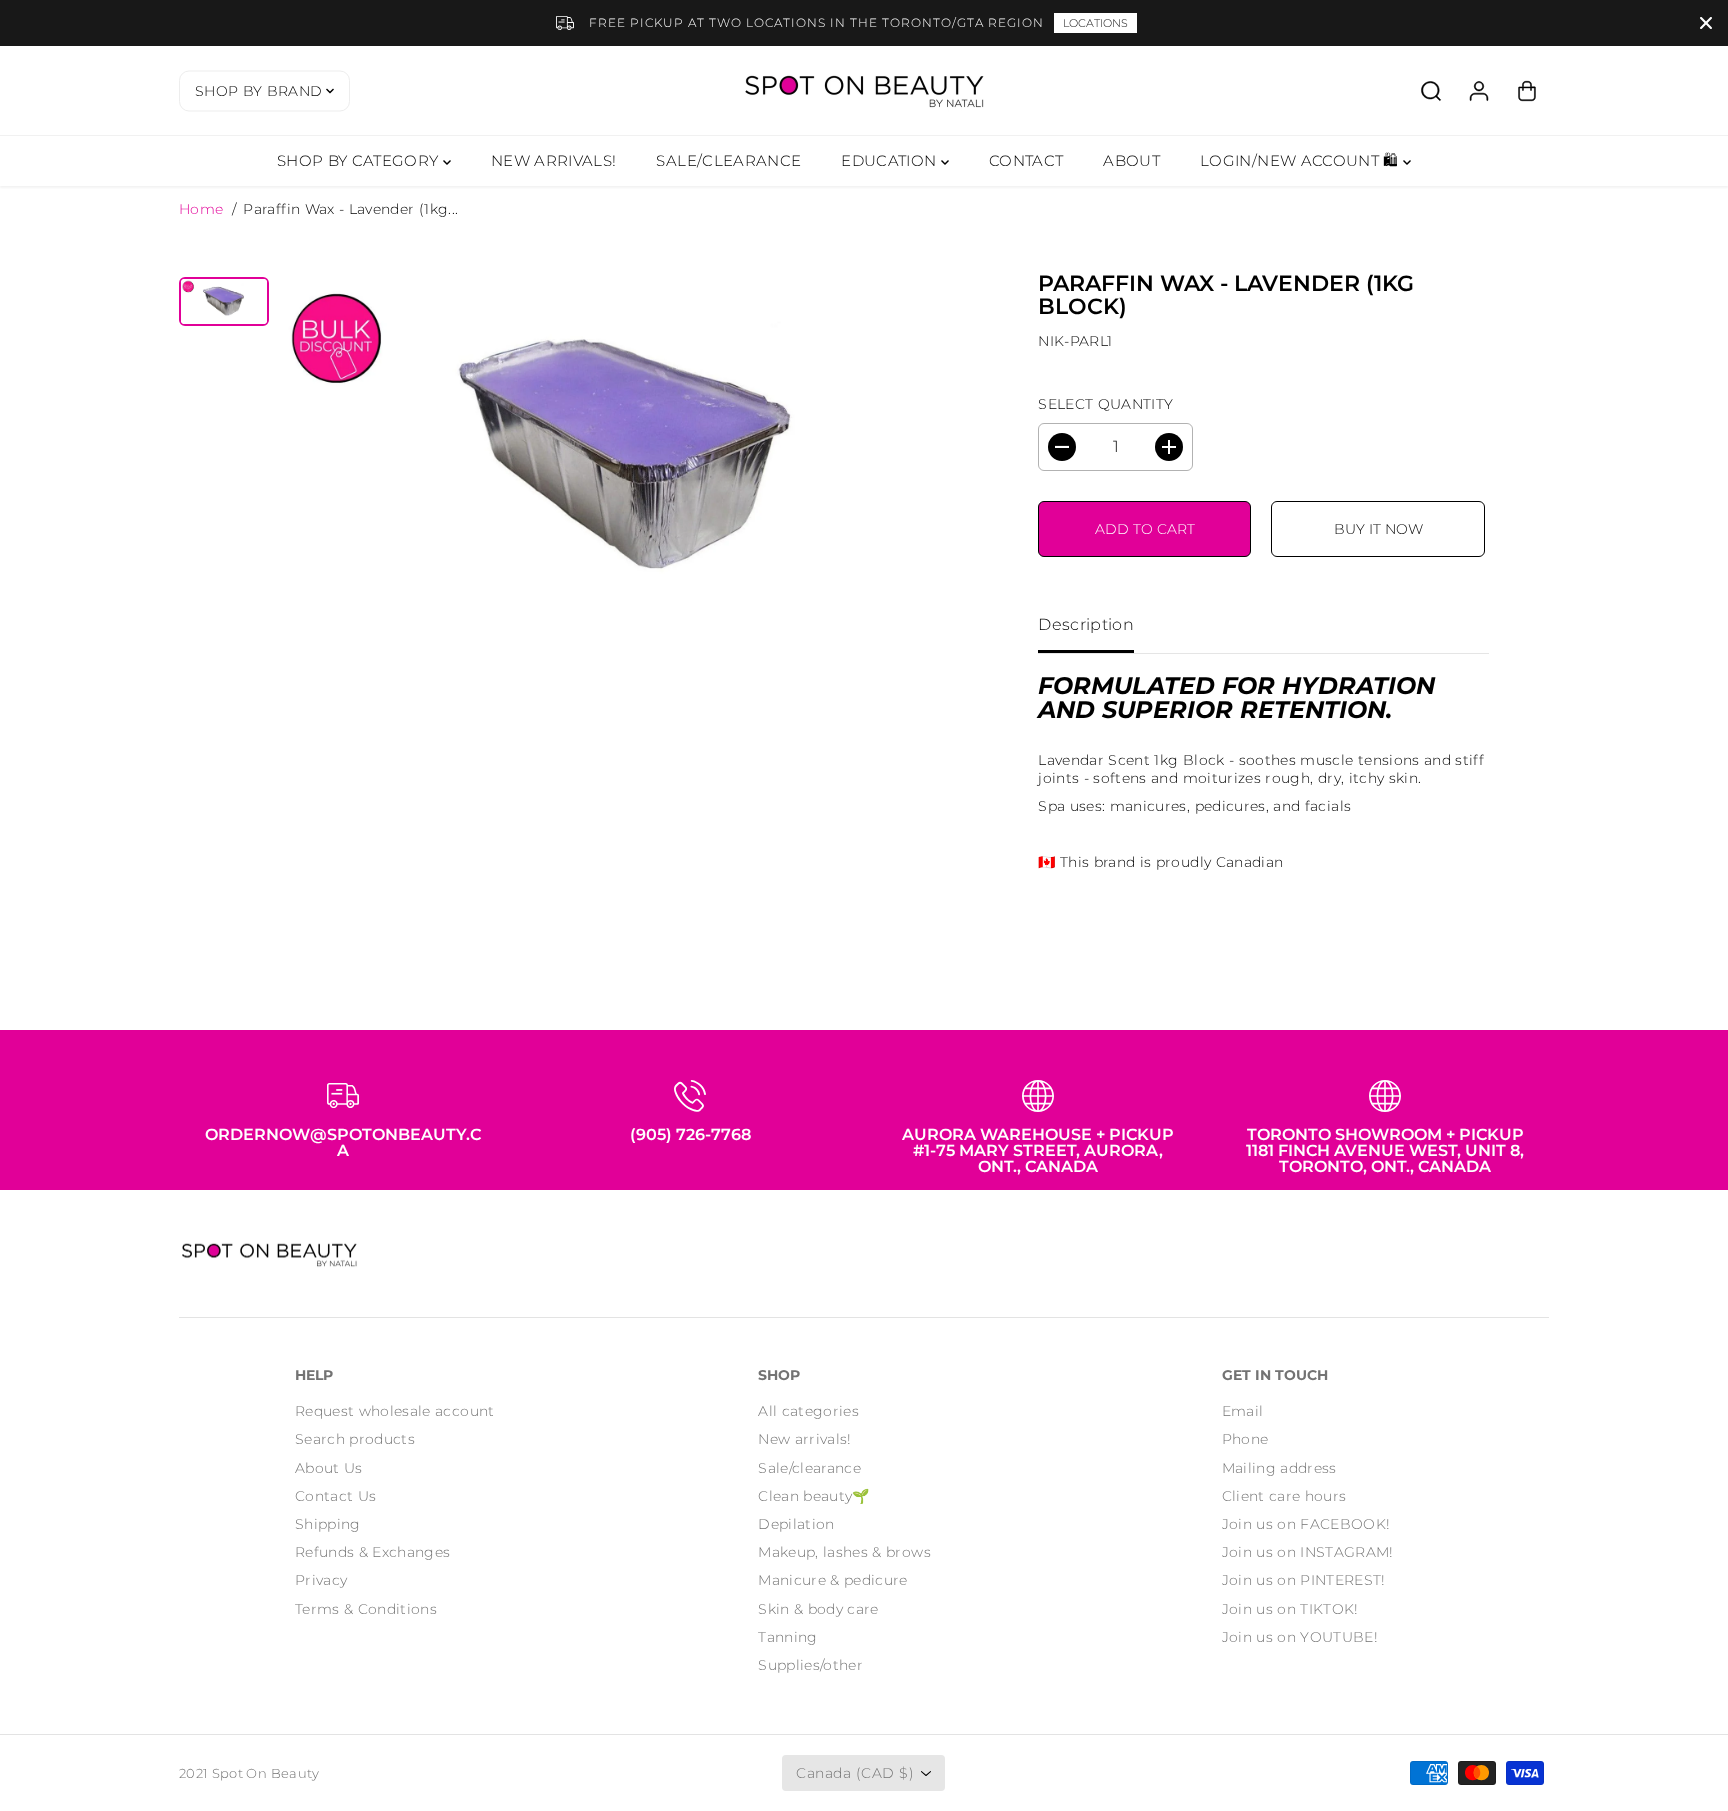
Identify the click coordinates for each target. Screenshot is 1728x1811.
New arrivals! (805, 1439)
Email (1243, 1411)
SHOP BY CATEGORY (360, 160)
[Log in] (1479, 91)
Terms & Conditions (366, 1609)
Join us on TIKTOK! (1290, 1609)
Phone (1245, 1439)
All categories (808, 1411)
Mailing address (1279, 1468)
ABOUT (1131, 160)
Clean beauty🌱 (814, 1496)
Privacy (321, 1580)
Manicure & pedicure (833, 1580)
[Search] (1431, 91)
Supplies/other (810, 1665)
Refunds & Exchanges (373, 1552)
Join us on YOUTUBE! (1300, 1637)
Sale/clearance (809, 1468)
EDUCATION (891, 160)
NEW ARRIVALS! (554, 160)
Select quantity (1105, 404)
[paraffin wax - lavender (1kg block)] (627, 460)
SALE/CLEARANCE (728, 160)
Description (1086, 624)
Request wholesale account (395, 1411)
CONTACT (1026, 160)
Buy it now (1378, 529)
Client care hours (1284, 1496)
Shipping (328, 1524)
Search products (355, 1439)
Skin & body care (818, 1609)
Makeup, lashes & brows (844, 1552)
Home (201, 209)
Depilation (796, 1524)
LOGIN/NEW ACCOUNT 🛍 (1301, 160)
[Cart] (1527, 91)
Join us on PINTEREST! (1304, 1580)
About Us (329, 1468)
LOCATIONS (1095, 23)
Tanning (787, 1637)
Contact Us (336, 1496)
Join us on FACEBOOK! (1306, 1524)
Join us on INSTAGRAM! (1308, 1552)
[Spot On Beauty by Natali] (864, 90)
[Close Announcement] (1706, 23)
